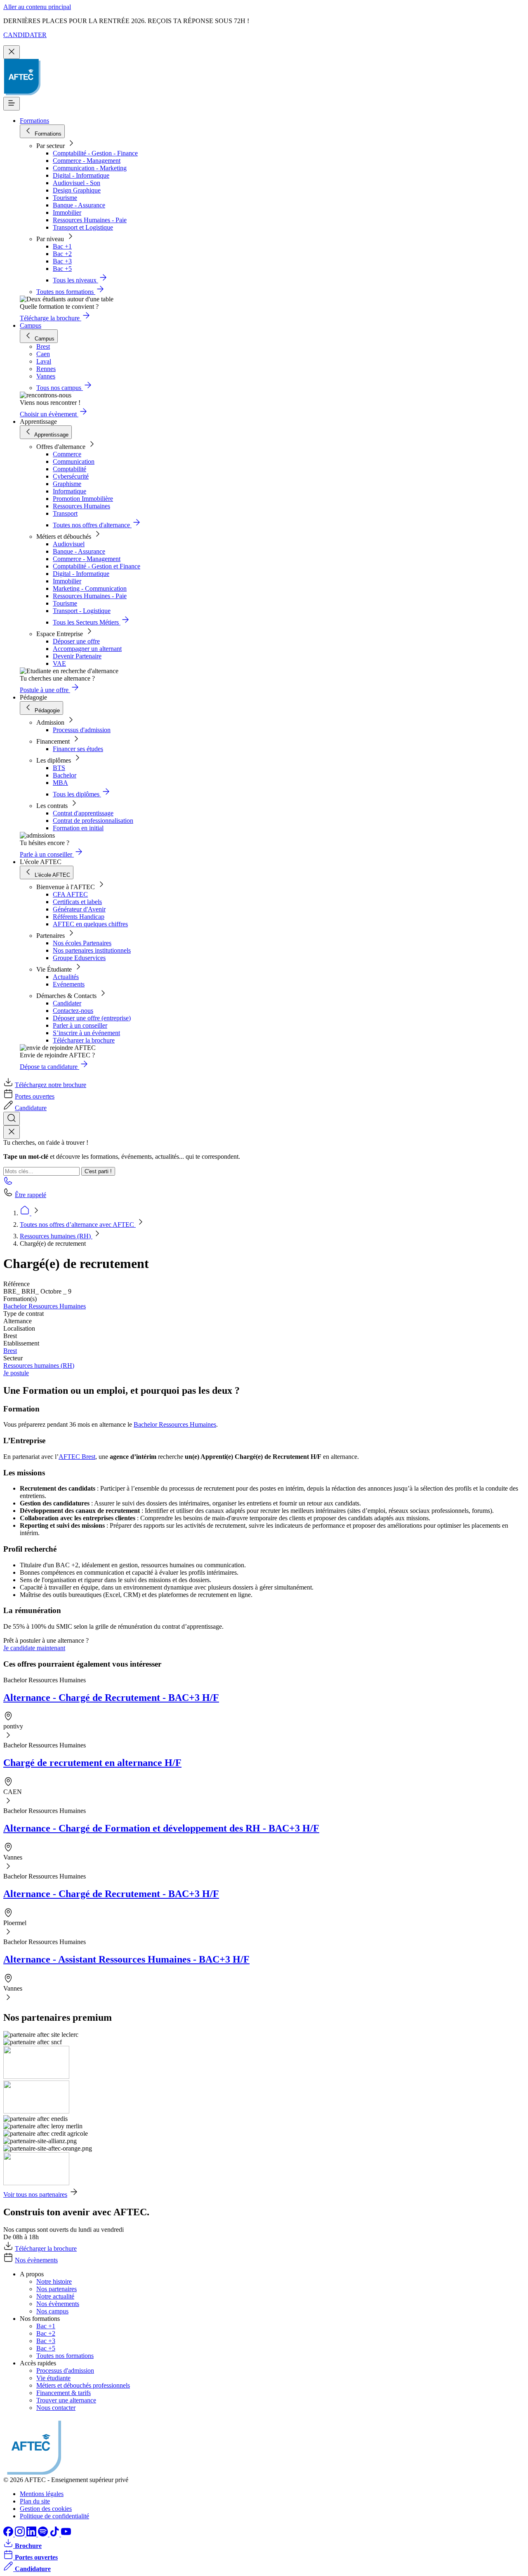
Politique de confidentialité (54, 2516)
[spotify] (44, 2534)
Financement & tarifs (64, 2393)
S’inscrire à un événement (86, 1033)
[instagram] (21, 2534)
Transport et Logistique (83, 227)
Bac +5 (62, 269)
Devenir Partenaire (77, 656)
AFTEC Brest (77, 1457)
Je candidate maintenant (34, 1648)
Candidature (31, 1108)
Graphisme (67, 484)
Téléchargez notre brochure (51, 1085)
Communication (74, 461)
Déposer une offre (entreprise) (92, 1018)
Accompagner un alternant (87, 649)
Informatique (70, 491)
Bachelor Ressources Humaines (45, 1306)
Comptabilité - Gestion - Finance (95, 153)
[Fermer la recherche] (12, 1132)
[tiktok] (55, 2534)
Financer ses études (78, 749)
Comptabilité (70, 469)
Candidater (67, 1003)
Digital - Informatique (81, 175)
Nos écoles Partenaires (82, 943)
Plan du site (35, 2501)
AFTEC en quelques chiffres (90, 924)
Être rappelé (31, 1195)
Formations (34, 121)
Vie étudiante (53, 2378)
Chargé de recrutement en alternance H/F (92, 1763)
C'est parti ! (98, 1171)
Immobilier (67, 213)
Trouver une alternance (66, 2400)
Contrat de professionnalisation (93, 821)
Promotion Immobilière (83, 499)
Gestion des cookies (46, 2509)
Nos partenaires (57, 2289)
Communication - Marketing (90, 168)
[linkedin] (32, 2534)
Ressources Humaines (81, 506)
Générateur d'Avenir (79, 909)
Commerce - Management (87, 161)
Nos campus (52, 2311)
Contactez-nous (73, 1011)
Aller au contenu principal (37, 7)
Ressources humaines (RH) (56, 1236)
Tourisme (65, 198)
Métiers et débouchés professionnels (83, 2385)
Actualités (66, 977)
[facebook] (9, 2534)
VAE (59, 663)
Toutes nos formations (65, 2356)
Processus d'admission (82, 730)
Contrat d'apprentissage (83, 813)
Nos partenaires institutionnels (92, 950)
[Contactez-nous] (8, 1183)
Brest (10, 1351)
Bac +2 (62, 254)
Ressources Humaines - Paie (90, 220)
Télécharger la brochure (84, 1040)
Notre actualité (55, 2296)
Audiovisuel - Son (77, 183)
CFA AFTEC (70, 894)
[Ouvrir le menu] (12, 104)
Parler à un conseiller (80, 1025)
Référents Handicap (79, 917)
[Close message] (12, 52)
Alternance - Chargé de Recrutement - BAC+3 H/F (111, 1698)
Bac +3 (62, 261)
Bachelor (65, 775)
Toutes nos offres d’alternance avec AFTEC (78, 1225)
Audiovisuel (69, 544)
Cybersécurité (71, 476)
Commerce (67, 454)
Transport (65, 513)
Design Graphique (77, 190)
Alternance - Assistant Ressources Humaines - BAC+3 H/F (126, 1959)
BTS (59, 768)
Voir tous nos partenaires (35, 2194)
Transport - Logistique (82, 611)
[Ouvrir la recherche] (12, 1119)
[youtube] (66, 2534)
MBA (60, 783)
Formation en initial (78, 828)
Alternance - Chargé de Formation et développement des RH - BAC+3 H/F (161, 1828)
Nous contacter (56, 2408)
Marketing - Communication (90, 588)
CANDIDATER (25, 35)
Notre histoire (54, 2281)
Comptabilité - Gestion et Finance (97, 566)
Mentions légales (42, 2494)
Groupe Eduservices (79, 958)
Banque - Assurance (79, 205)
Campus (31, 325)
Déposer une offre (76, 641)
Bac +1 (62, 246)
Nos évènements (36, 2260)
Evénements (69, 984)
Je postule (16, 1373)
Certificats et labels (77, 902)
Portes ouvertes (35, 1096)
